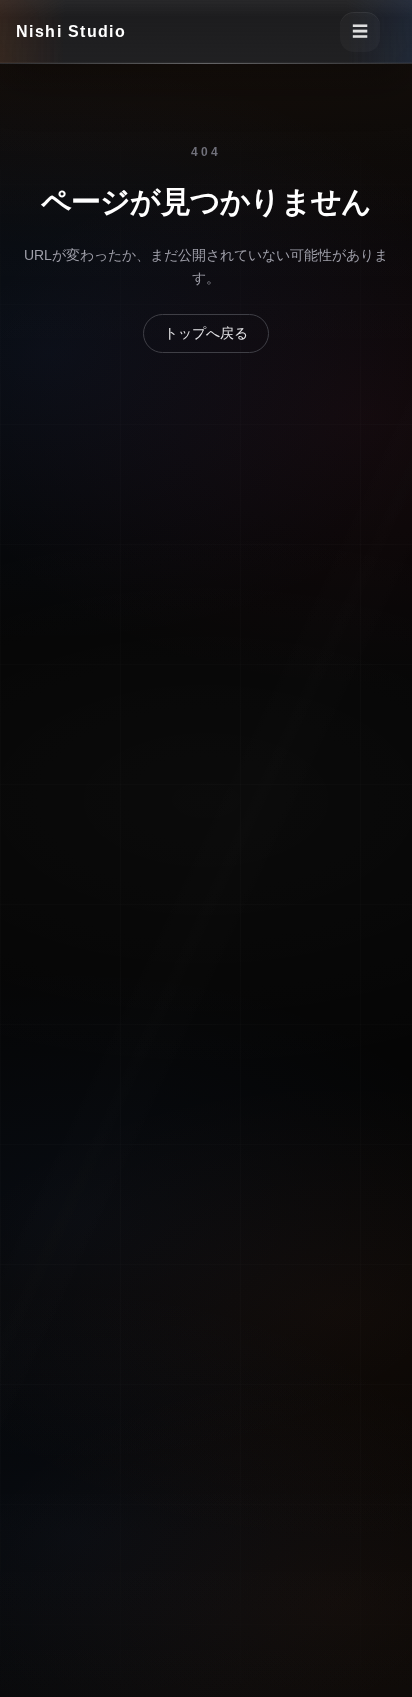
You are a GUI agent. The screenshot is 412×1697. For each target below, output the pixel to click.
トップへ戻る (206, 333)
